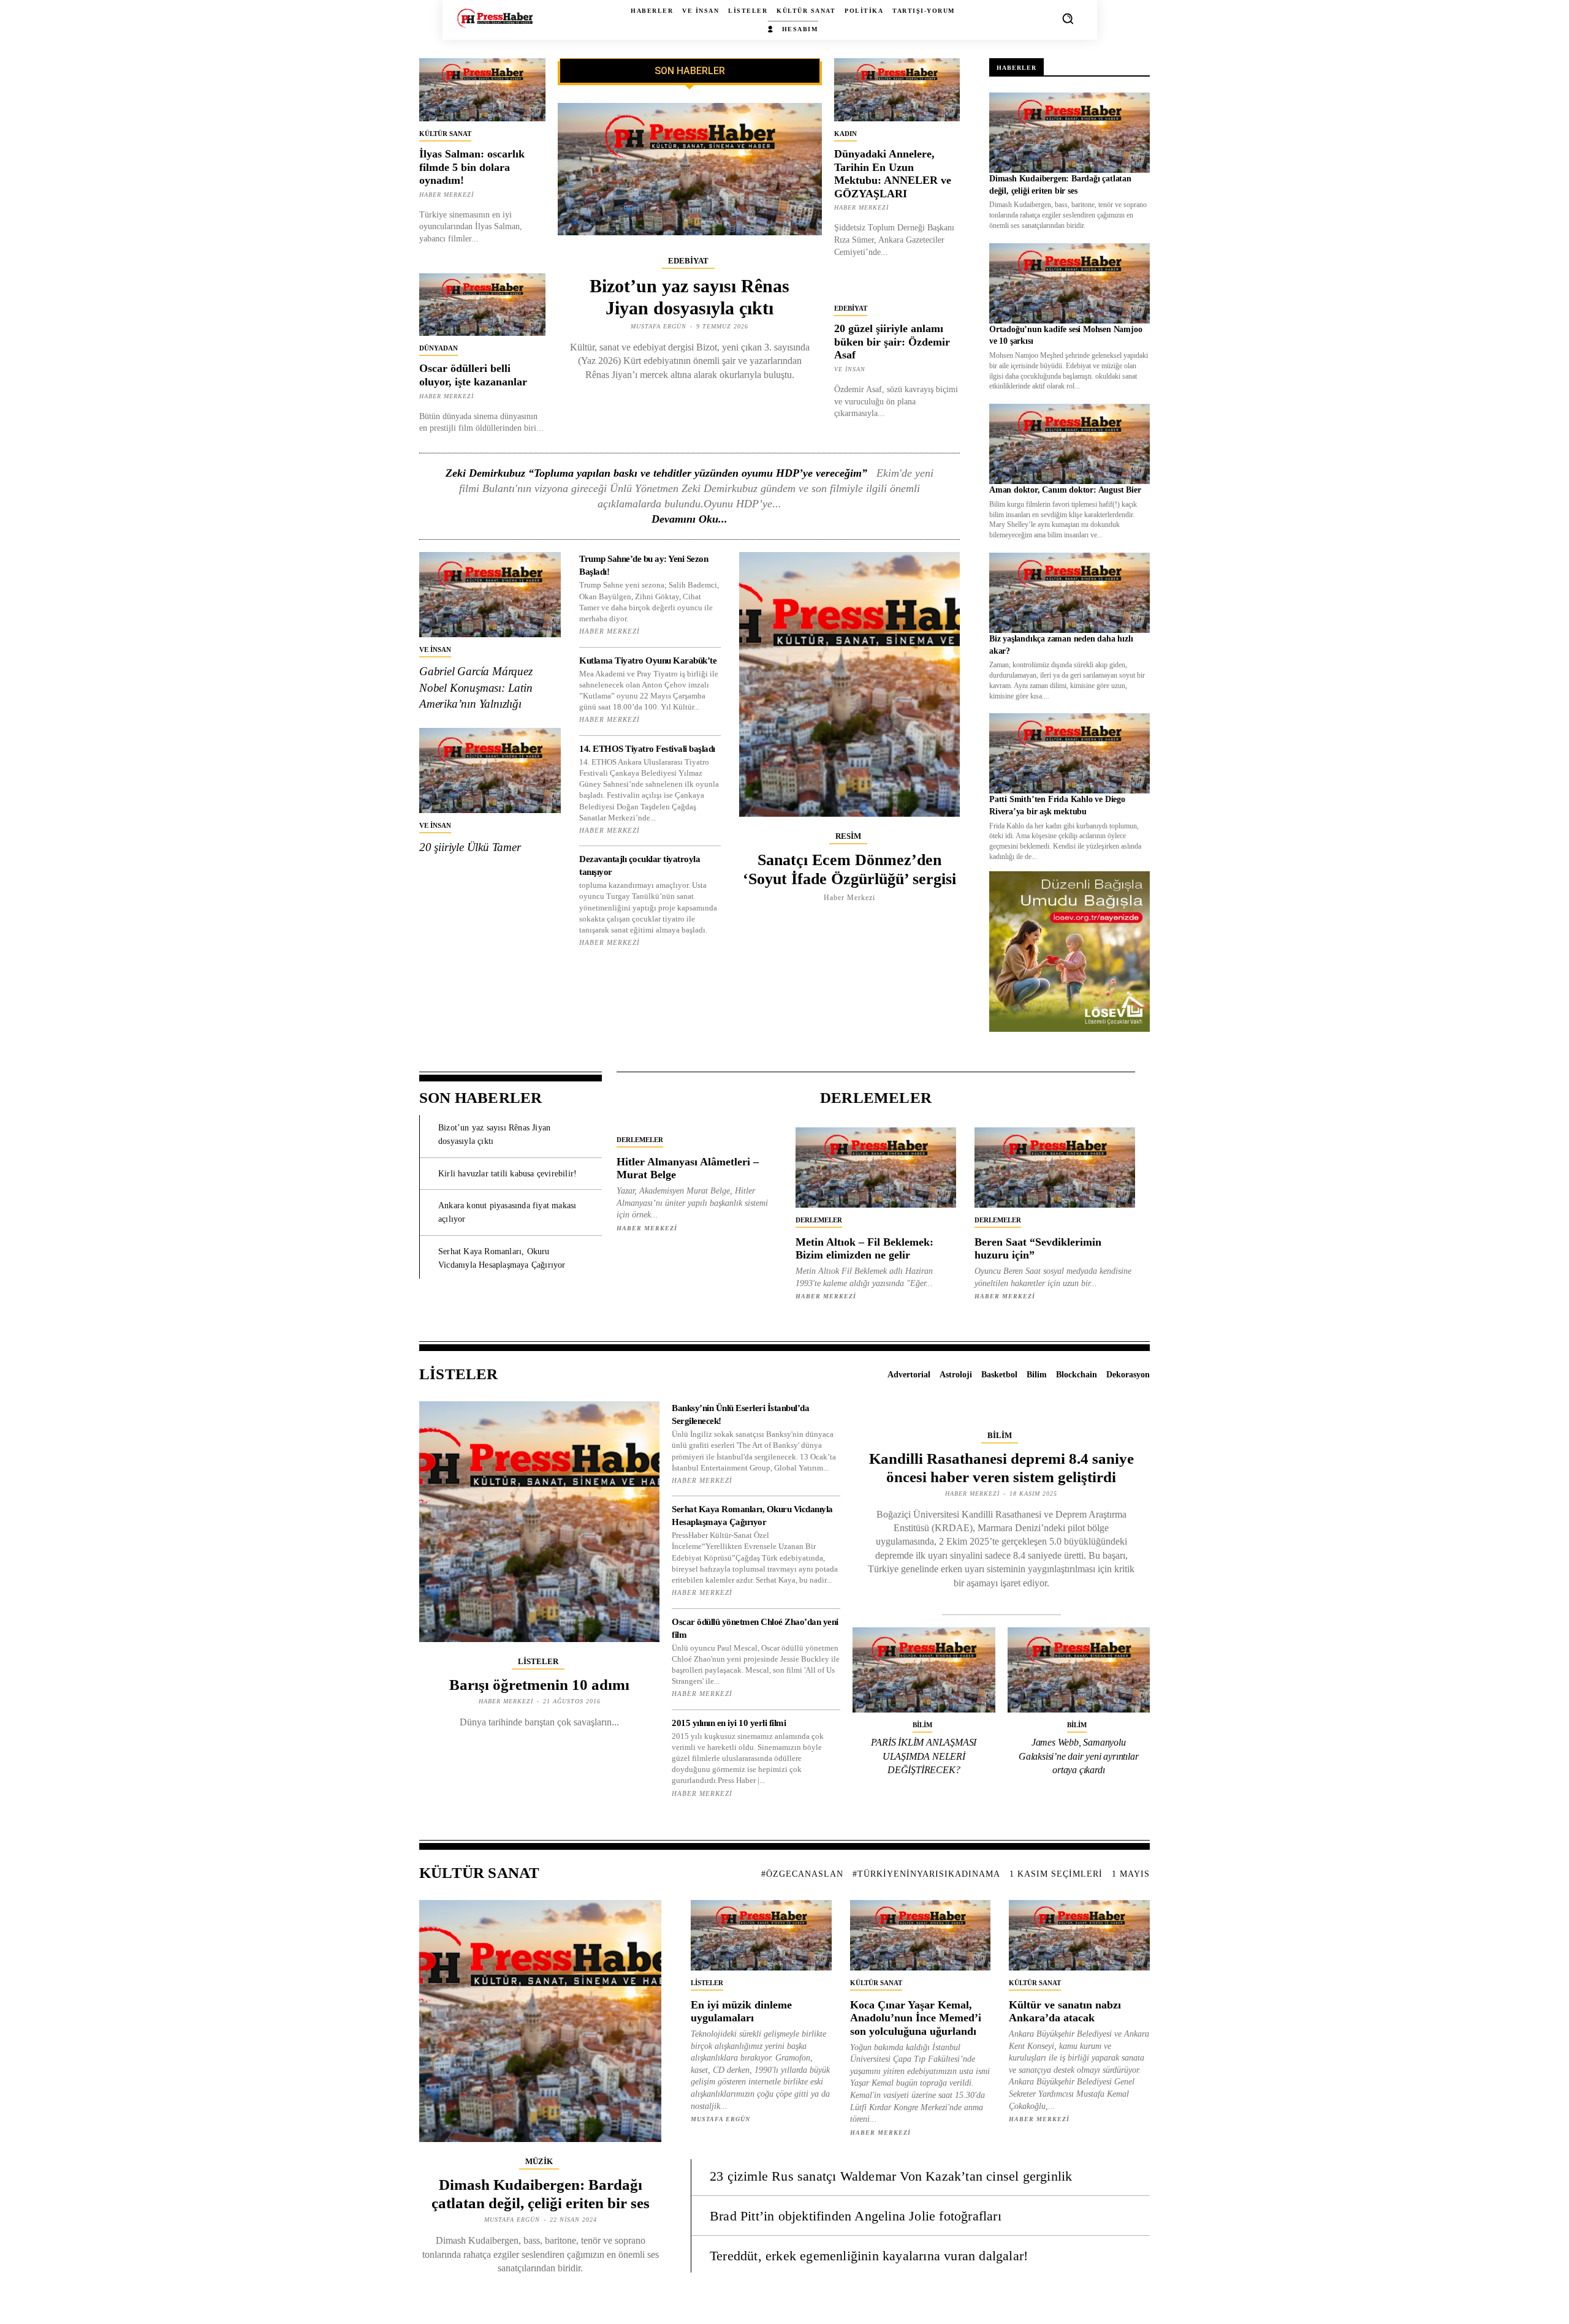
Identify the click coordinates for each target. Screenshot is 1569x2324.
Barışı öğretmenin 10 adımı (539, 1685)
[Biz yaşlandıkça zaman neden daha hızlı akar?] (1069, 593)
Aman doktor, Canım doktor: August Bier (1065, 490)
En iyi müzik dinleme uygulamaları (741, 2012)
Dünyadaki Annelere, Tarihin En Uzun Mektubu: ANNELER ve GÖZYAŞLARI (893, 174)
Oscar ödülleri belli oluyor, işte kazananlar (473, 375)
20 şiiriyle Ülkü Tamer (470, 847)
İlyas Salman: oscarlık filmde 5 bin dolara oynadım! (472, 167)
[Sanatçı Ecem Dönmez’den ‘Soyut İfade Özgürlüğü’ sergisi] (849, 684)
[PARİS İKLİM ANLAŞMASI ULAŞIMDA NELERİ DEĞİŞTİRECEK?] (924, 1670)
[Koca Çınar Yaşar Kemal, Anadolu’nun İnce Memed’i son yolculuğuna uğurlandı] (921, 1935)
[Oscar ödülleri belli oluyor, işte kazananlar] (482, 305)
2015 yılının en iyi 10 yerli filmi (729, 1723)
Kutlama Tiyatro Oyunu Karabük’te (648, 660)
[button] (1068, 18)
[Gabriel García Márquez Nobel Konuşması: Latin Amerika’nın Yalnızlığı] (490, 595)
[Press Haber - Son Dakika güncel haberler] (495, 18)
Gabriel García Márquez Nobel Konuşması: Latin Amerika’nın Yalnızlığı (476, 687)
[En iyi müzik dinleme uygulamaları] (761, 1935)
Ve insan (850, 369)
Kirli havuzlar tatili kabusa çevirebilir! (507, 1174)
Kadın (845, 134)
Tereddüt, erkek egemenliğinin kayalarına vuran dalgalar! (869, 2256)
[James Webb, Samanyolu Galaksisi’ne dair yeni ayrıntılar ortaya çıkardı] (1079, 1670)
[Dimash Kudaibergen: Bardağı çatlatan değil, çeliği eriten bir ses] (1069, 133)
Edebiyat (688, 261)
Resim (848, 836)
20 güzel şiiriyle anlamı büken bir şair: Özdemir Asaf (892, 342)
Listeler (538, 1661)
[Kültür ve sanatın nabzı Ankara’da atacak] (1079, 1935)
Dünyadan (439, 348)
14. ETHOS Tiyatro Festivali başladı (647, 749)
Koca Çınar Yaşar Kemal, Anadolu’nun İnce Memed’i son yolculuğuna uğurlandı (916, 2018)
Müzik (539, 2161)
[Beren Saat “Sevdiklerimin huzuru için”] (1055, 1168)
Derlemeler (640, 1140)
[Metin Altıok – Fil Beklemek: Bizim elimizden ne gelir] (876, 1168)
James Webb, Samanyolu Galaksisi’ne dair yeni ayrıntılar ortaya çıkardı (1078, 1756)
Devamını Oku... (690, 519)
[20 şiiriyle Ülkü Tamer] (490, 770)
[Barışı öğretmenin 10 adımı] (539, 1521)
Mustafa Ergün (659, 326)
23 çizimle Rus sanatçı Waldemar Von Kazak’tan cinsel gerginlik (891, 2176)
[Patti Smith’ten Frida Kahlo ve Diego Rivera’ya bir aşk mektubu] (1069, 753)
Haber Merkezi (446, 195)
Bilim (1000, 1435)
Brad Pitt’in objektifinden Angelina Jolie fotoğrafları (856, 2216)
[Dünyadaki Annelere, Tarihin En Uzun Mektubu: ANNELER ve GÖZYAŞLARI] (897, 90)
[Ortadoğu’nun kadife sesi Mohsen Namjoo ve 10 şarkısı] (1069, 283)
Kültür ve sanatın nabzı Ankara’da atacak (1065, 2012)
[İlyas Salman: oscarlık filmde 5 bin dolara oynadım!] (482, 90)
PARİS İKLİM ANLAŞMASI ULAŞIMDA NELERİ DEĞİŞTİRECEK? (924, 1756)
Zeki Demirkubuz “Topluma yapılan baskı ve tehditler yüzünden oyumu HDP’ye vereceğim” (656, 473)
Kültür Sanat (445, 134)
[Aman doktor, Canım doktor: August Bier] (1069, 444)
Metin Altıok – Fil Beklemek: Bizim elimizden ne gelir (864, 1249)
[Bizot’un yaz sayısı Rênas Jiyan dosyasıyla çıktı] (690, 169)
